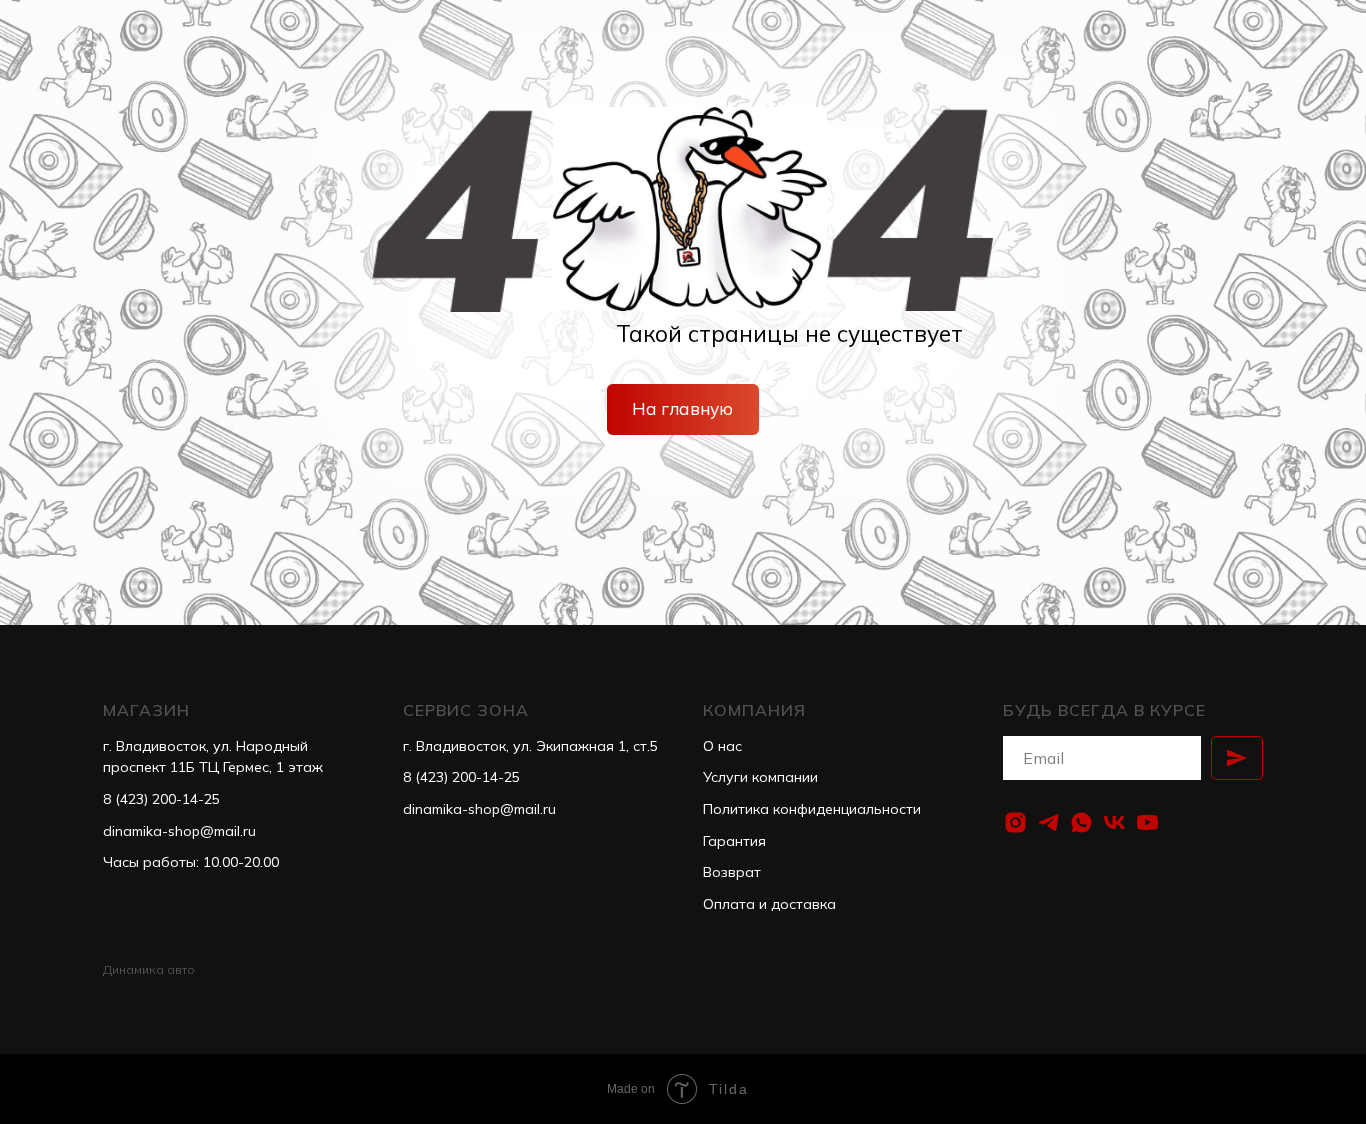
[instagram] (1015, 822)
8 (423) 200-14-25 (161, 799)
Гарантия (734, 841)
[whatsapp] (1081, 822)
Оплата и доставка (769, 904)
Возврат (732, 872)
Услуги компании (760, 777)
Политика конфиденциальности (812, 809)
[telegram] (1048, 822)
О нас (722, 746)
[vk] (1114, 822)
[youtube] (1147, 822)
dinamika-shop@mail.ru (179, 831)
